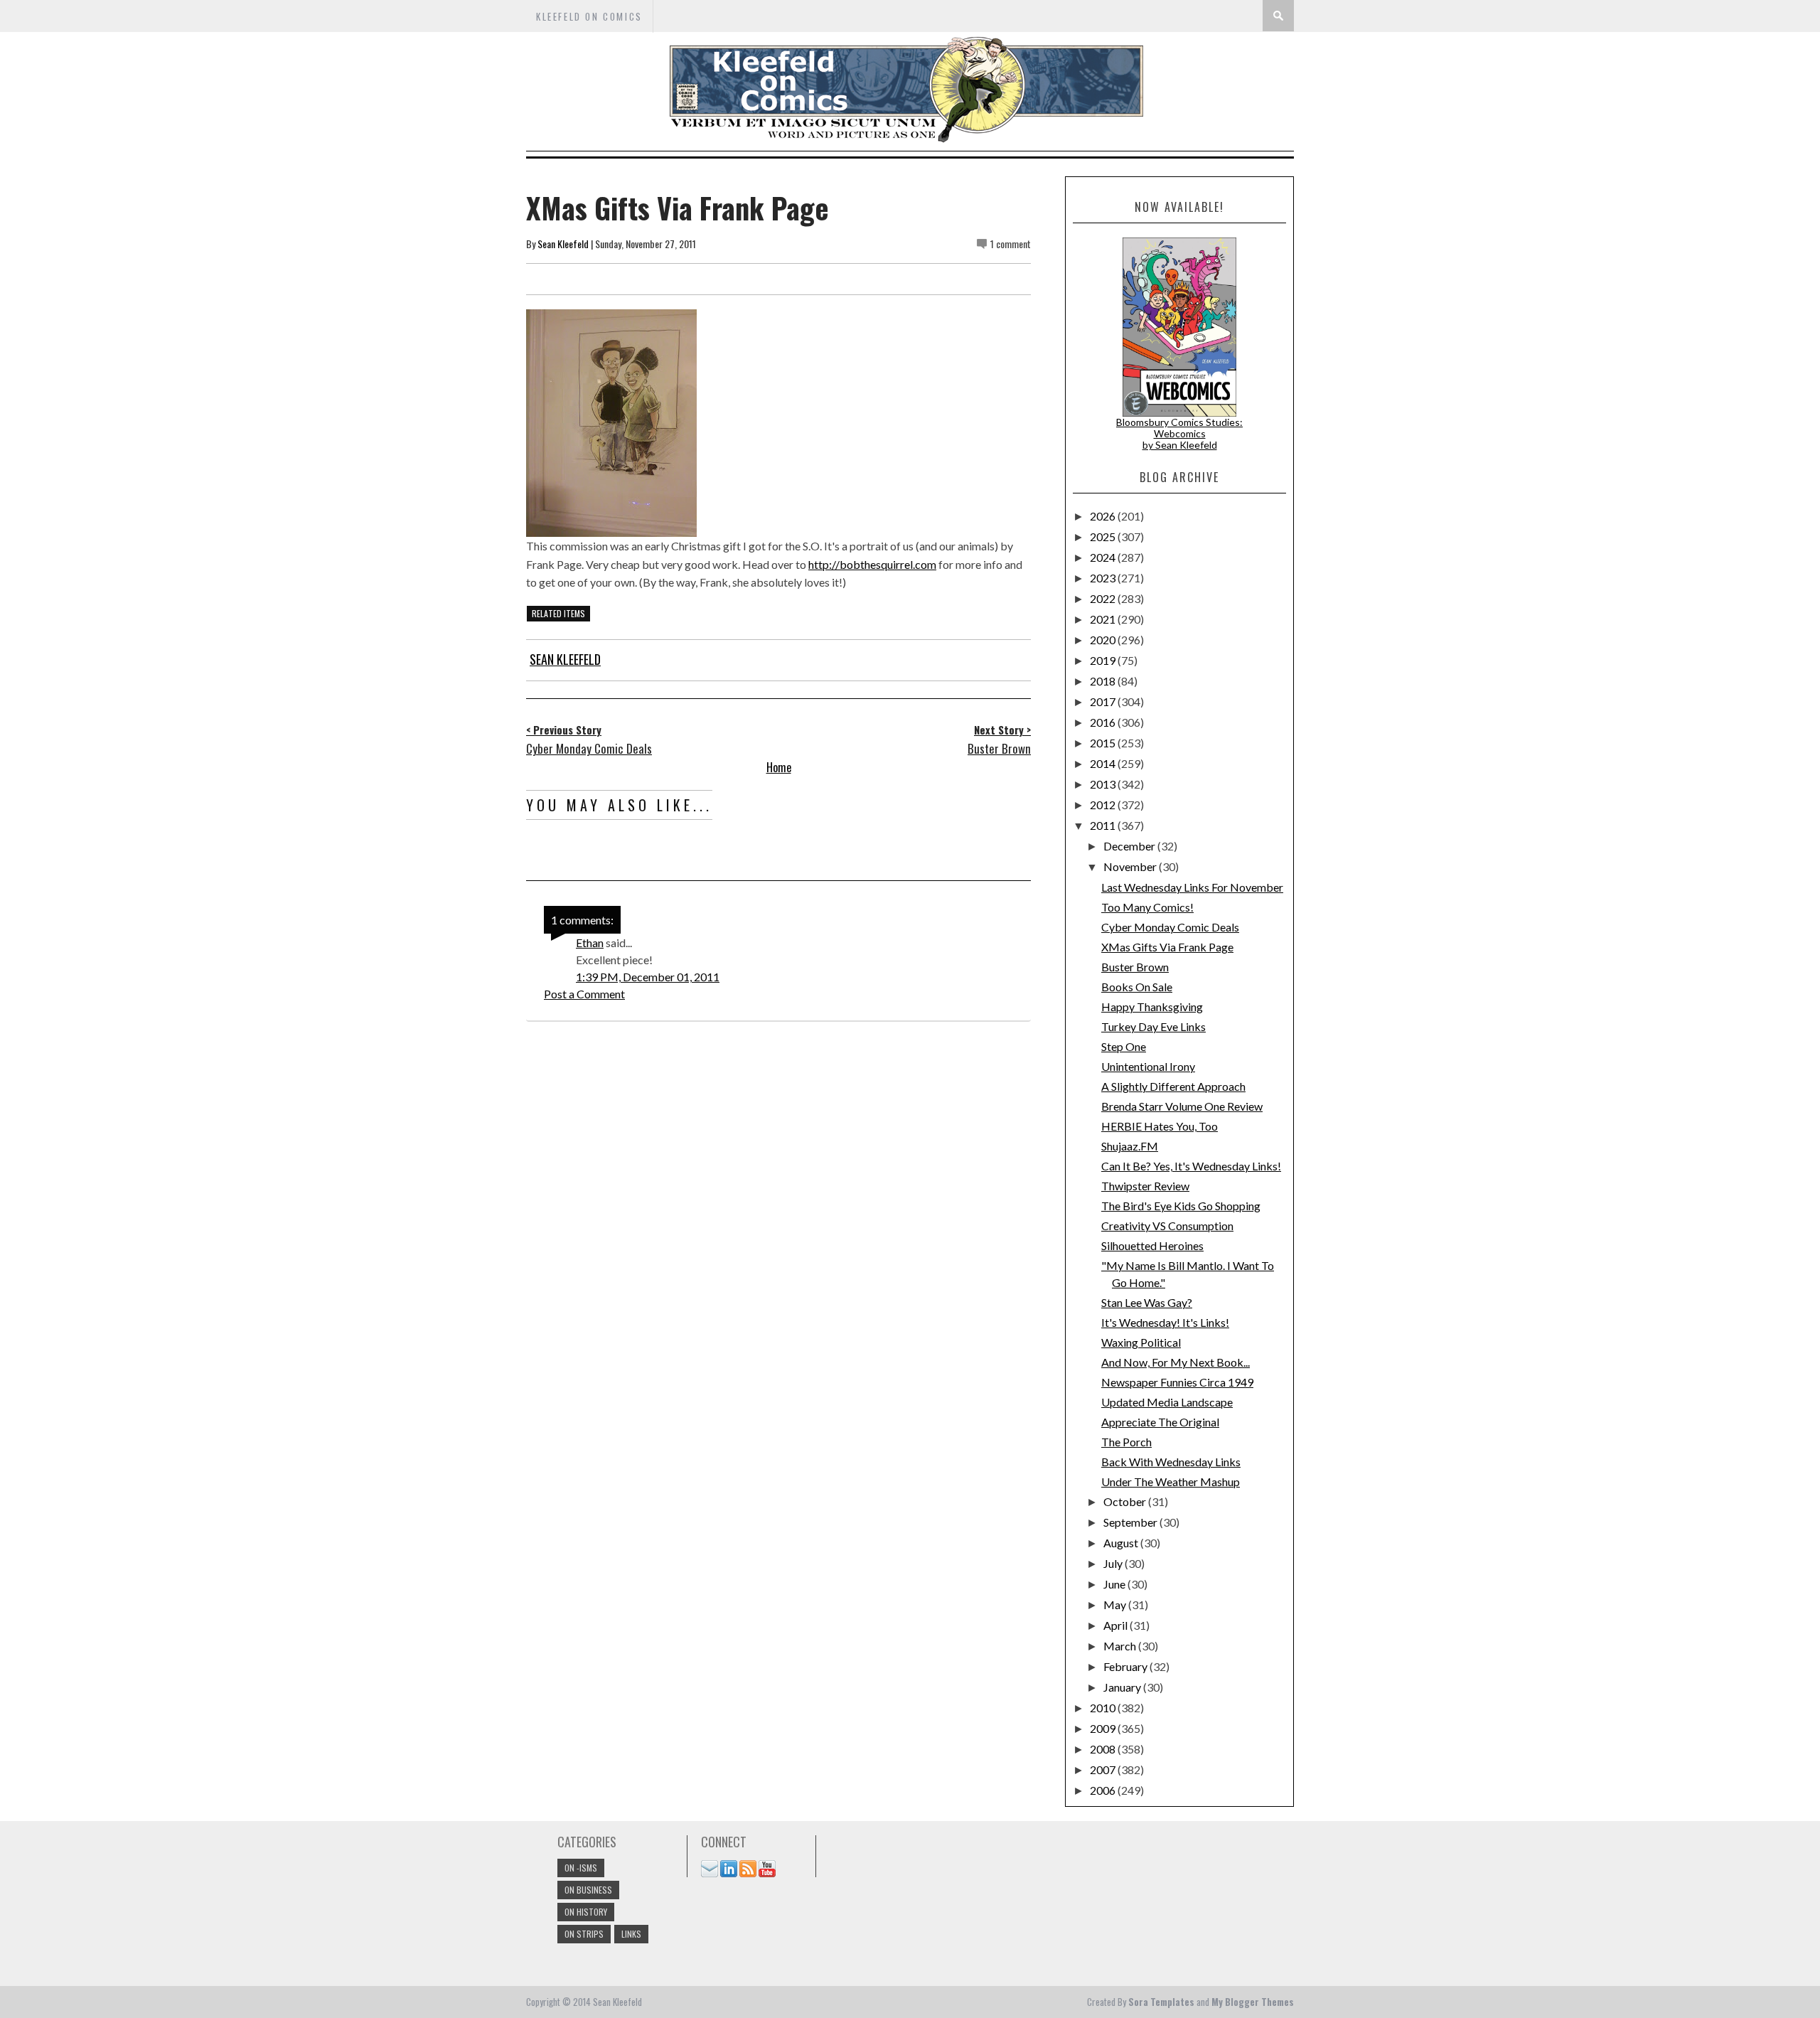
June (1115, 1584)
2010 (1104, 1708)
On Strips (584, 1934)
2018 (1104, 681)
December (1130, 846)
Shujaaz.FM (1130, 1146)
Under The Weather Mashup (1171, 1482)
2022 (1104, 598)
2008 (1104, 1749)
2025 (1104, 536)
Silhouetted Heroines (1152, 1245)
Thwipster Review (1145, 1186)
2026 (1104, 516)
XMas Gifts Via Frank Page (1167, 947)
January (1123, 1687)
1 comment (1011, 244)
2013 (1104, 784)
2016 (1104, 722)
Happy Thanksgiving (1152, 1007)
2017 (1104, 701)
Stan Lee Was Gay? (1147, 1302)
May (1116, 1605)
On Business (588, 1890)
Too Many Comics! (1147, 907)
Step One (1124, 1046)
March (1121, 1646)
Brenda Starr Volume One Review (1182, 1106)
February (1126, 1666)
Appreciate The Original (1160, 1422)
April (1117, 1625)
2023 (1104, 578)
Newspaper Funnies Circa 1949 (1177, 1382)
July (1114, 1563)
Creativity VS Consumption (1167, 1226)
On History (586, 1912)
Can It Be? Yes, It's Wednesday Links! (1191, 1166)
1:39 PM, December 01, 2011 (648, 977)
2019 (1104, 660)
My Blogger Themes (1253, 2002)
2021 (1104, 619)
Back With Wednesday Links (1171, 1462)
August (1122, 1543)
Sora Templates (1161, 2002)
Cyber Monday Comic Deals (1170, 927)
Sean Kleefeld (563, 244)
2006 (1104, 1790)
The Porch (1126, 1442)
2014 (1104, 763)
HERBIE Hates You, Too (1160, 1126)
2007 (1104, 1769)
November (1131, 866)
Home (779, 767)
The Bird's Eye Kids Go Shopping (1181, 1206)
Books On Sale (1137, 987)
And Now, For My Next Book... (1176, 1362)
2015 (1104, 743)
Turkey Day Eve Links (1153, 1026)
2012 (1104, 805)
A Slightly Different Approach (1173, 1086)
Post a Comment (584, 994)
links (631, 1934)
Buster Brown (1135, 967)
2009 (1104, 1728)
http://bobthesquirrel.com (872, 564)
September (1131, 1522)
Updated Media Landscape (1167, 1402)
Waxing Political (1141, 1342)
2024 (1104, 557)
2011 (1104, 825)
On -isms (581, 1868)
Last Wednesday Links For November (1192, 887)
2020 (1104, 640)
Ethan (590, 943)
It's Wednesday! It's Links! (1165, 1322)
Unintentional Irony (1148, 1066)
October (1126, 1501)
